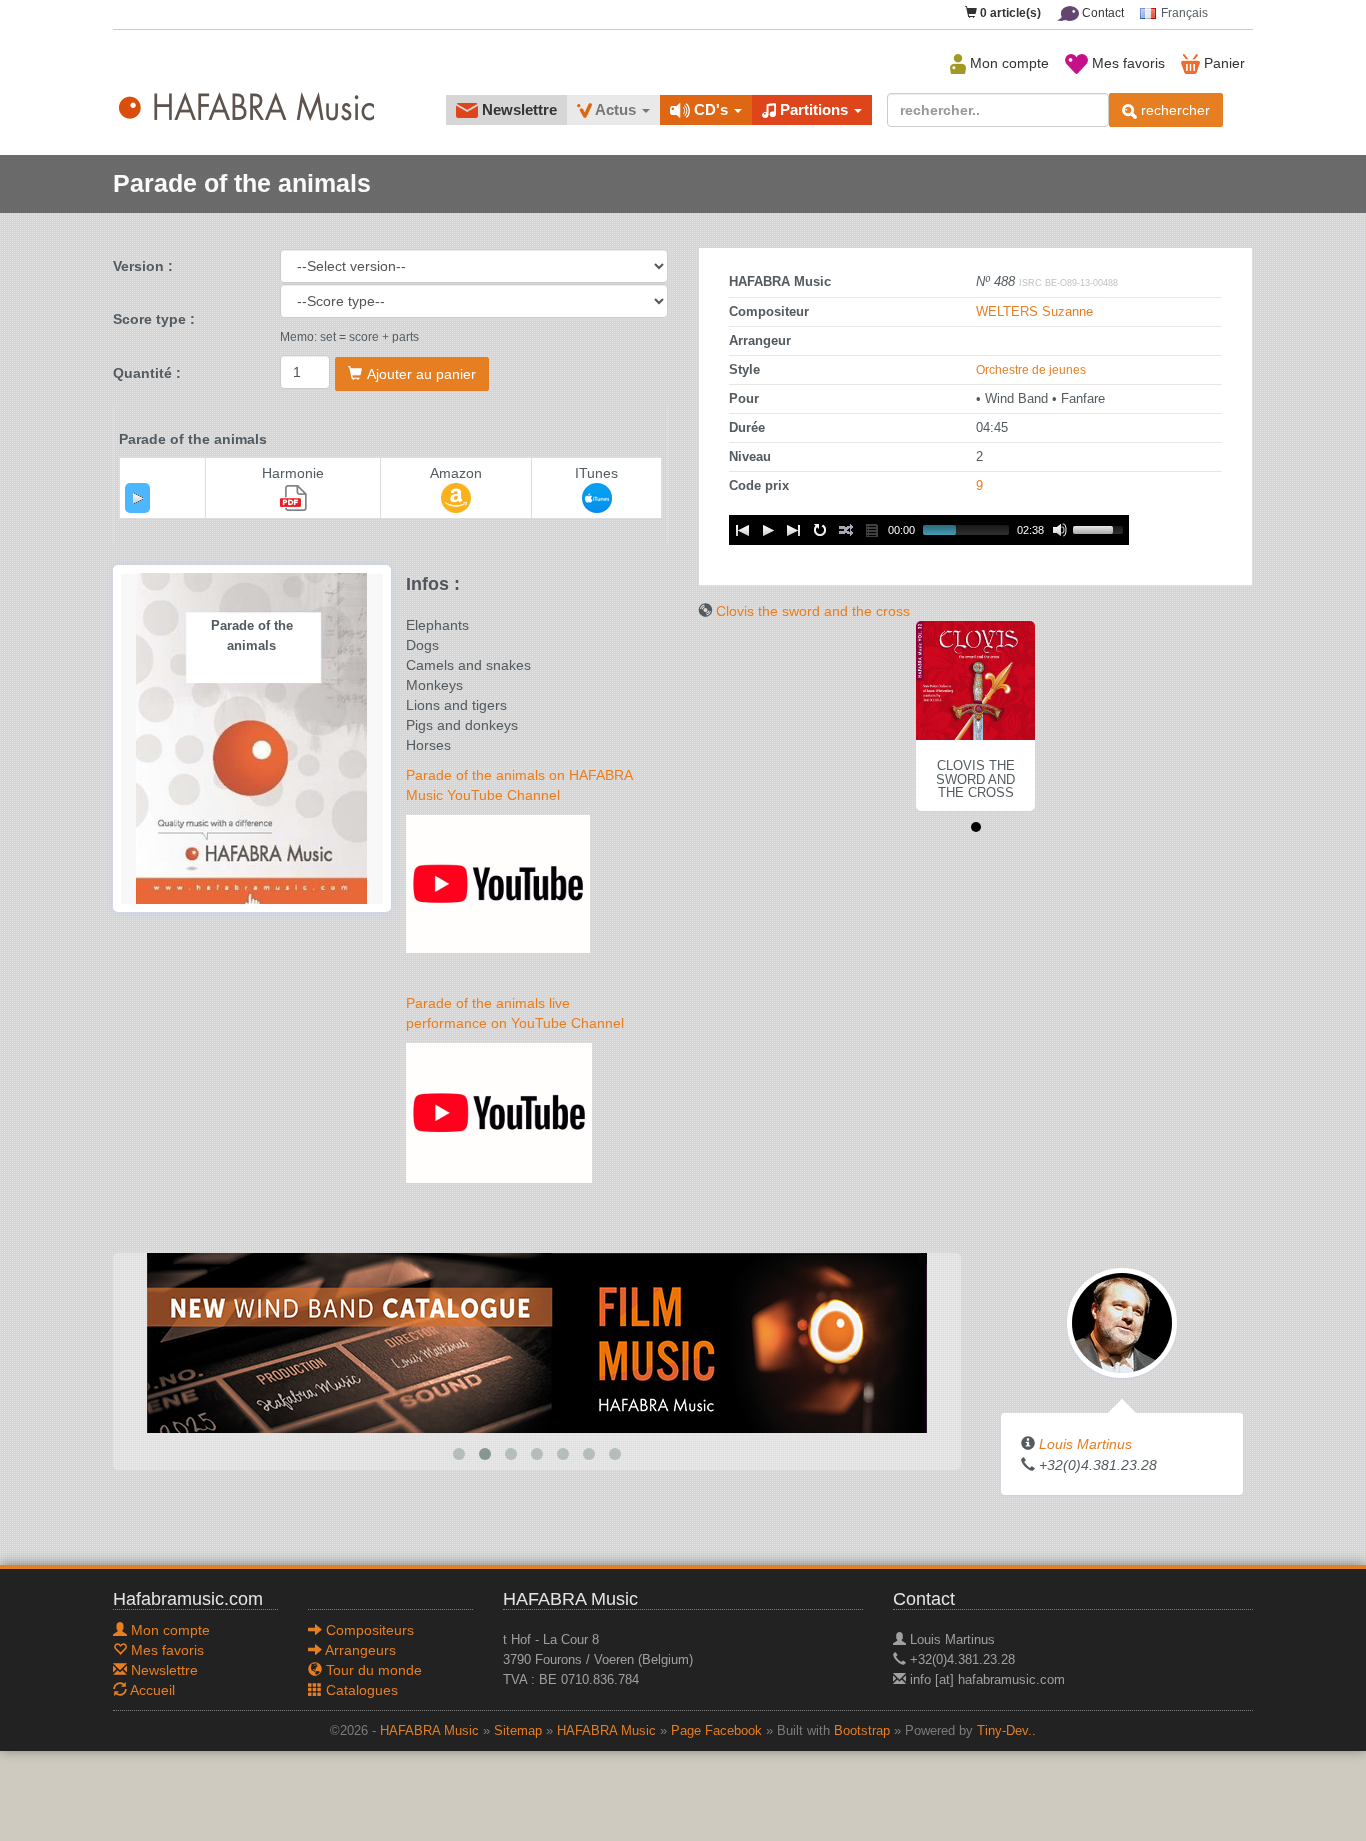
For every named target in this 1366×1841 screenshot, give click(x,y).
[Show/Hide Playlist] (872, 530)
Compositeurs (368, 1630)
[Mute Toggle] (1060, 530)
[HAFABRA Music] (537, 1342)
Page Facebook (716, 1731)
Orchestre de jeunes (1031, 370)
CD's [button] (711, 109)
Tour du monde (372, 1670)
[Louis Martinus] (1122, 1322)
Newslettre (517, 109)
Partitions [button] (814, 109)
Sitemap (518, 1731)
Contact (1101, 13)
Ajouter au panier (421, 374)
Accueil (151, 1690)
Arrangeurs (359, 1650)
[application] (137, 498)
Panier (1222, 63)
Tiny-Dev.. (1006, 1731)
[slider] (1101, 528)
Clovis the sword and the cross (813, 611)
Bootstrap (862, 1731)
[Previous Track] (742, 530)
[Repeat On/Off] (820, 530)
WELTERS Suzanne (1034, 312)
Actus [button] (616, 109)
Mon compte (1007, 63)
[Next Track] (794, 530)
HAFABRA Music (429, 1731)
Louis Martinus (1085, 1444)
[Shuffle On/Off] (846, 530)
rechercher (1173, 110)
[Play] (138, 498)
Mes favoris (1126, 63)
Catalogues (360, 1690)
